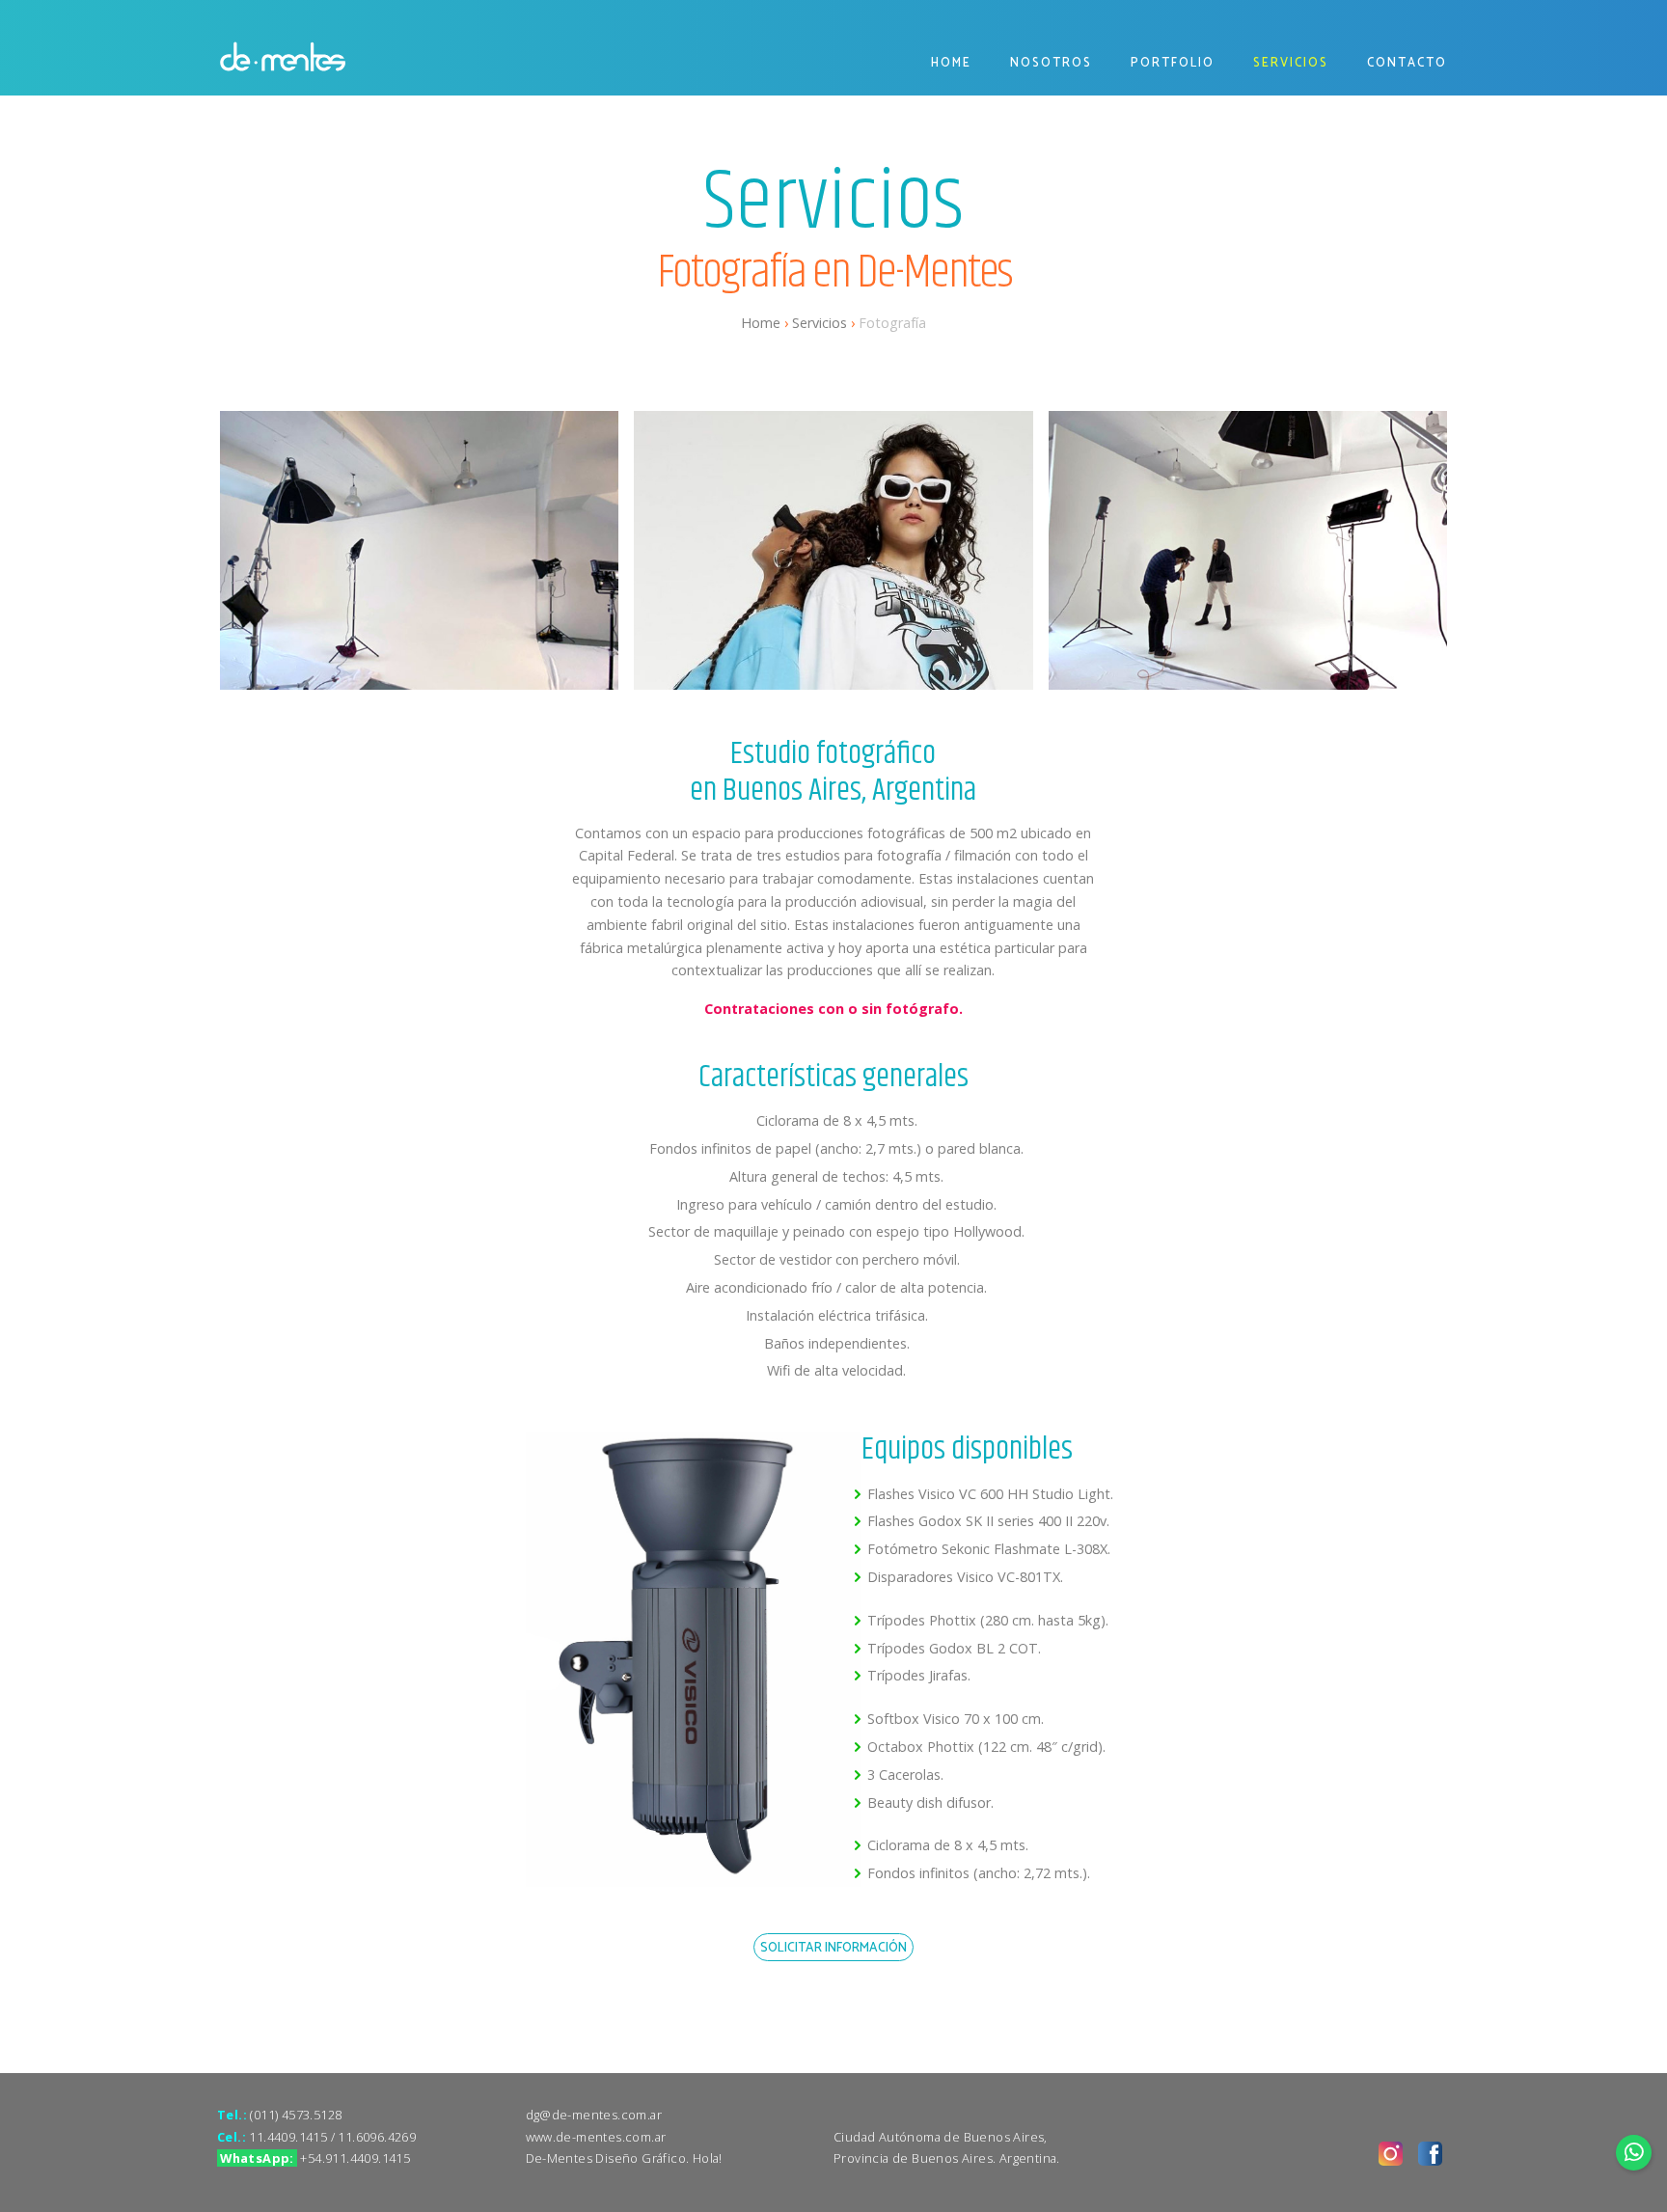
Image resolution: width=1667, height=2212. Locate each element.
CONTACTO (1407, 63)
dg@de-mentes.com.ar (594, 2115)
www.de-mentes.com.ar (596, 2137)
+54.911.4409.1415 (355, 2158)
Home (761, 323)
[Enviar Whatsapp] (1634, 2152)
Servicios (820, 323)
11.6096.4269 (377, 2137)
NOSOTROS (1051, 63)
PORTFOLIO (1173, 63)
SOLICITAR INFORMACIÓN (833, 1948)
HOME (951, 63)
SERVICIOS (1291, 63)
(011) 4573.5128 (296, 2115)
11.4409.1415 (288, 2137)
